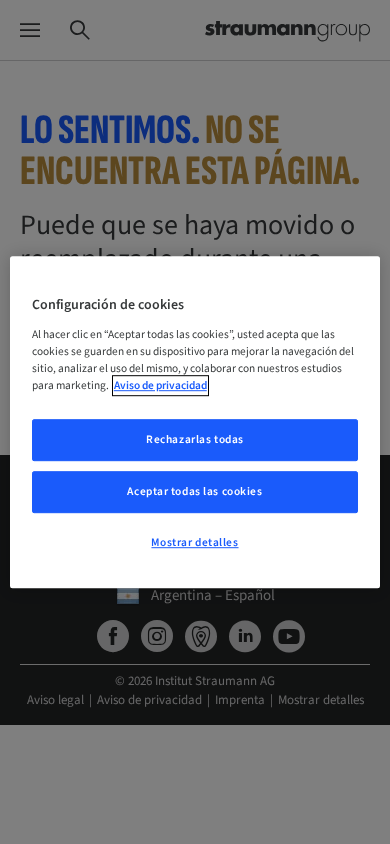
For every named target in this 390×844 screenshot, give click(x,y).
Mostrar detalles (194, 542)
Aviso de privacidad (160, 385)
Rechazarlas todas (195, 439)
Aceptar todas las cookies (194, 491)
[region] (195, 422)
